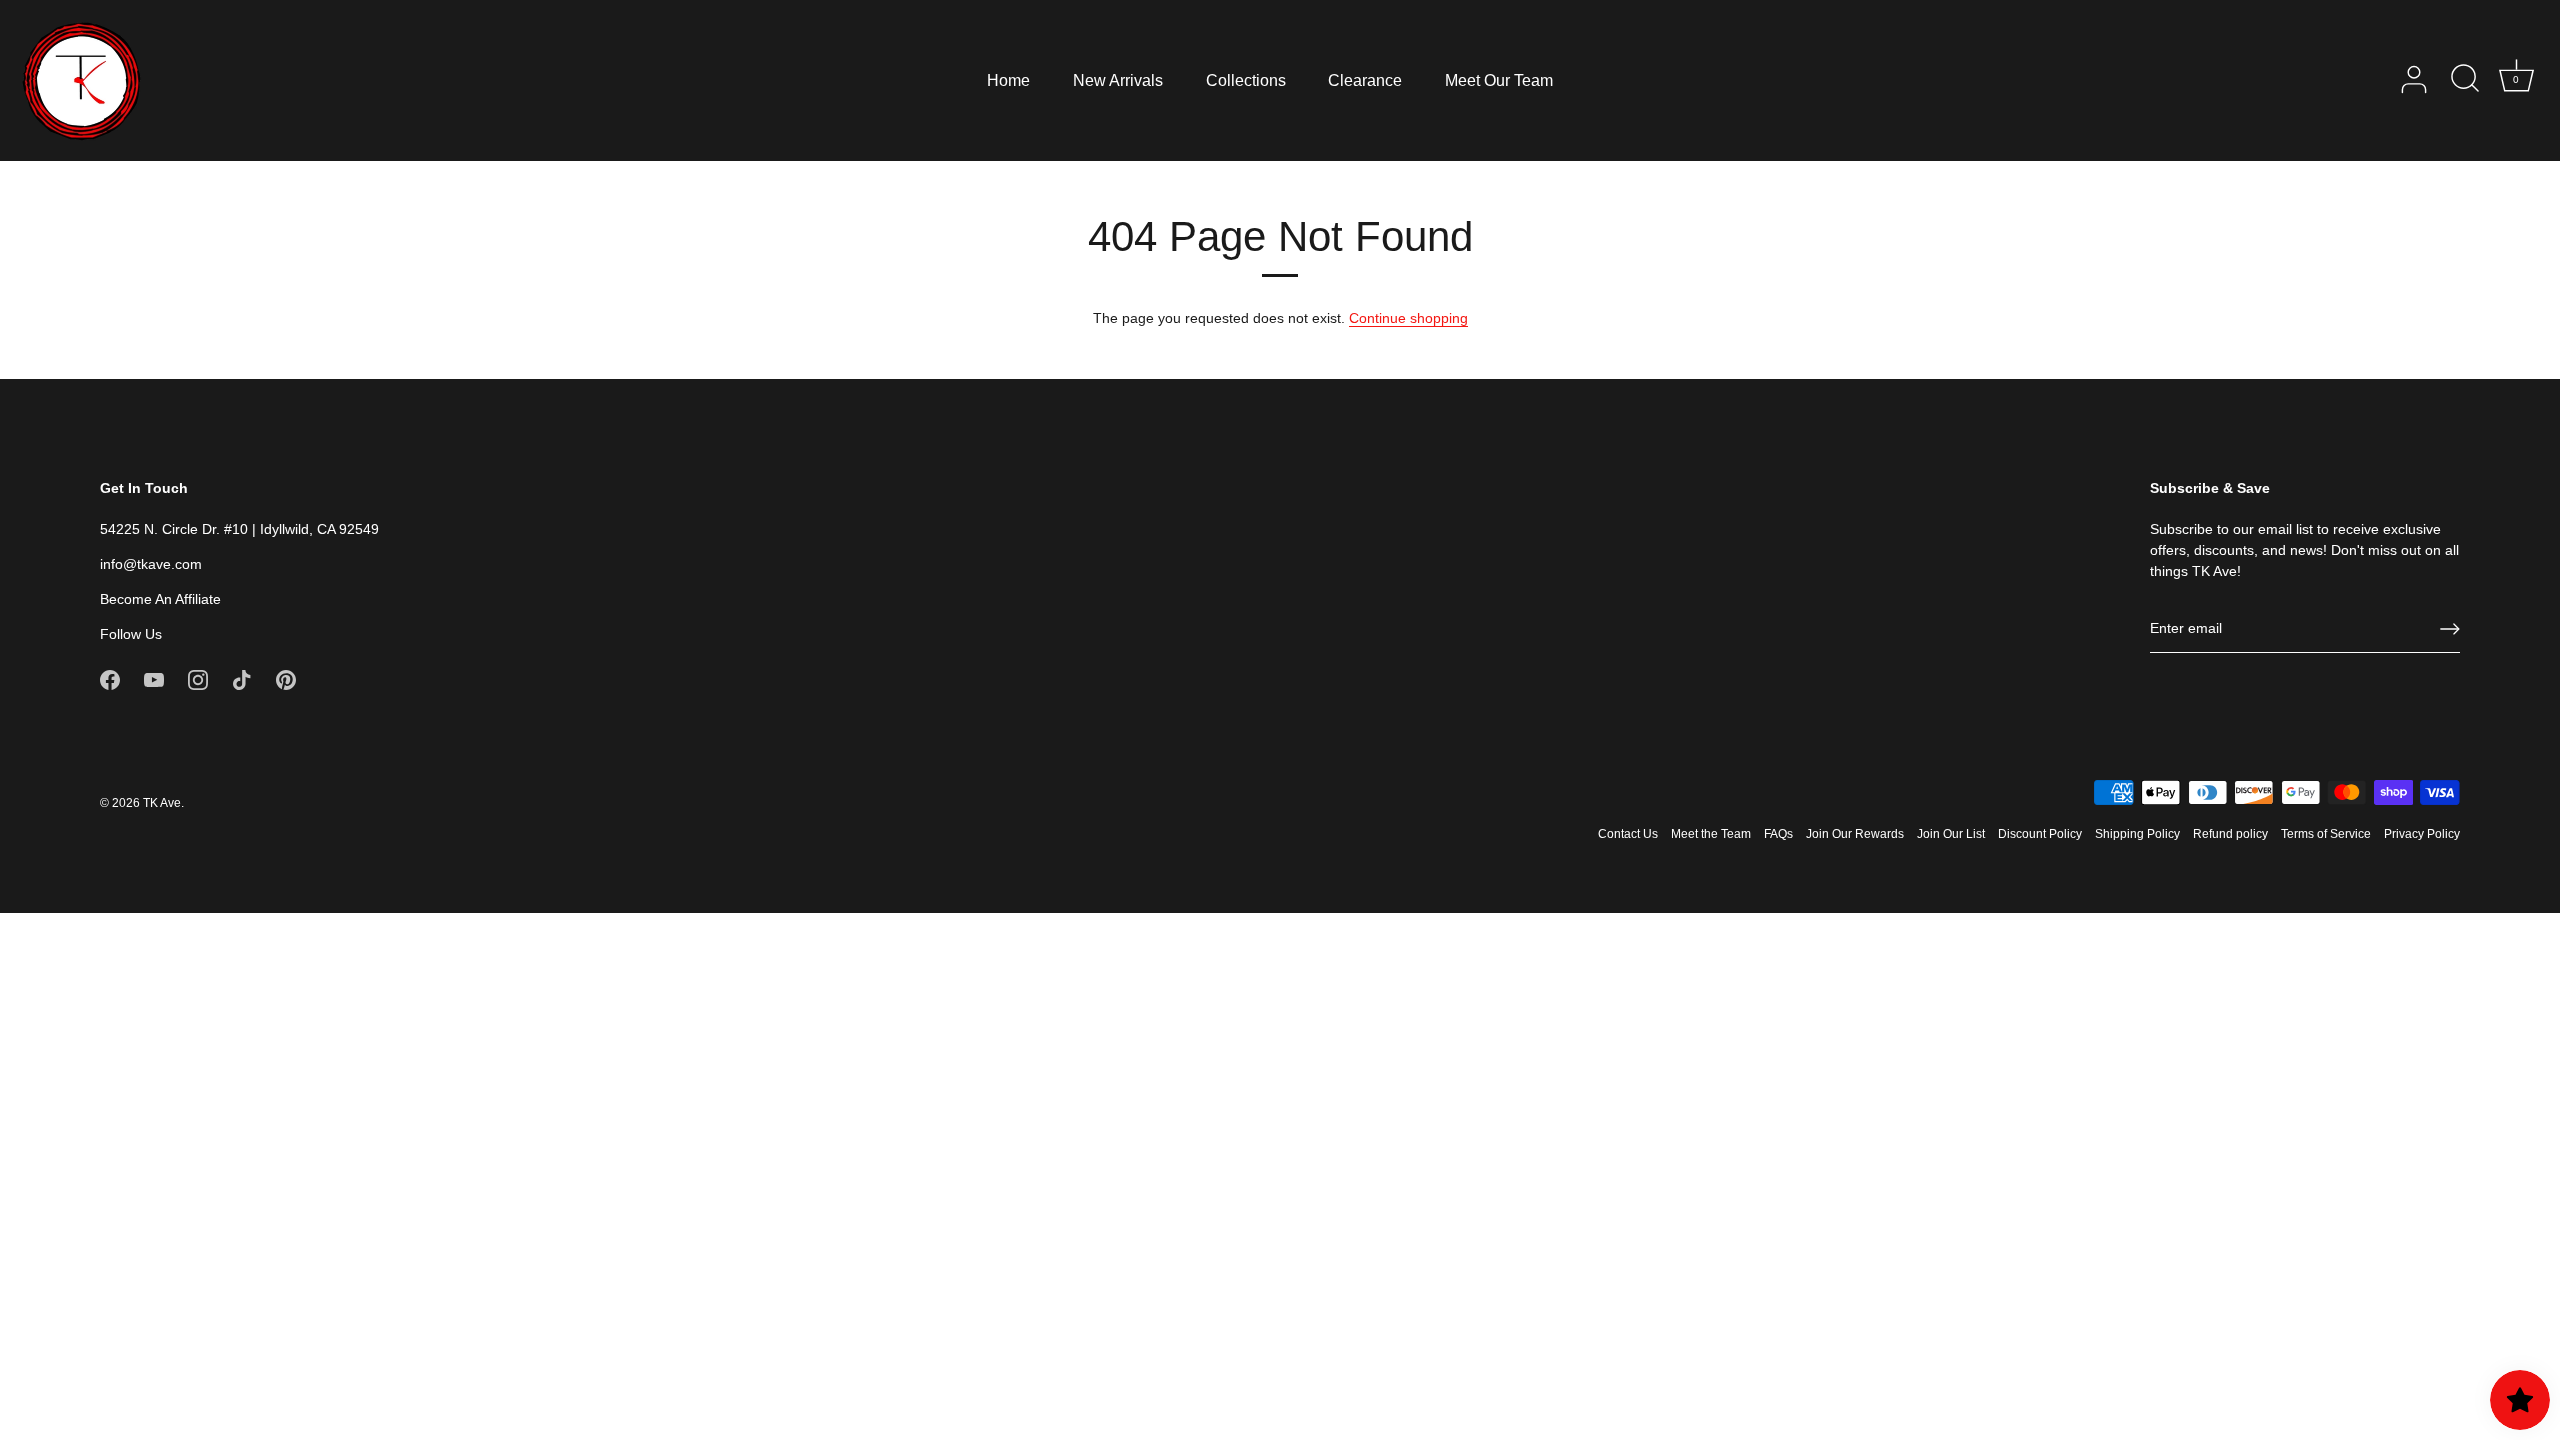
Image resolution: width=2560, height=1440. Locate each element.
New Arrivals (1118, 80)
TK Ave (162, 803)
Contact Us (1628, 834)
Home (1008, 80)
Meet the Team (1711, 834)
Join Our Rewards (1855, 834)
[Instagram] (198, 679)
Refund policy (2230, 834)
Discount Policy (2040, 834)
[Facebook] (110, 679)
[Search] (2465, 80)
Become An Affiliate (160, 599)
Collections (1246, 80)
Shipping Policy (2137, 834)
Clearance (1365, 80)
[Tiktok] (242, 679)
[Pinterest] (286, 679)
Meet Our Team (1499, 80)
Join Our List (1951, 834)
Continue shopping (1408, 318)
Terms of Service (2326, 834)
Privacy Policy (2422, 834)
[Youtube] (154, 679)
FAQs (1778, 834)
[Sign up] (2450, 629)
